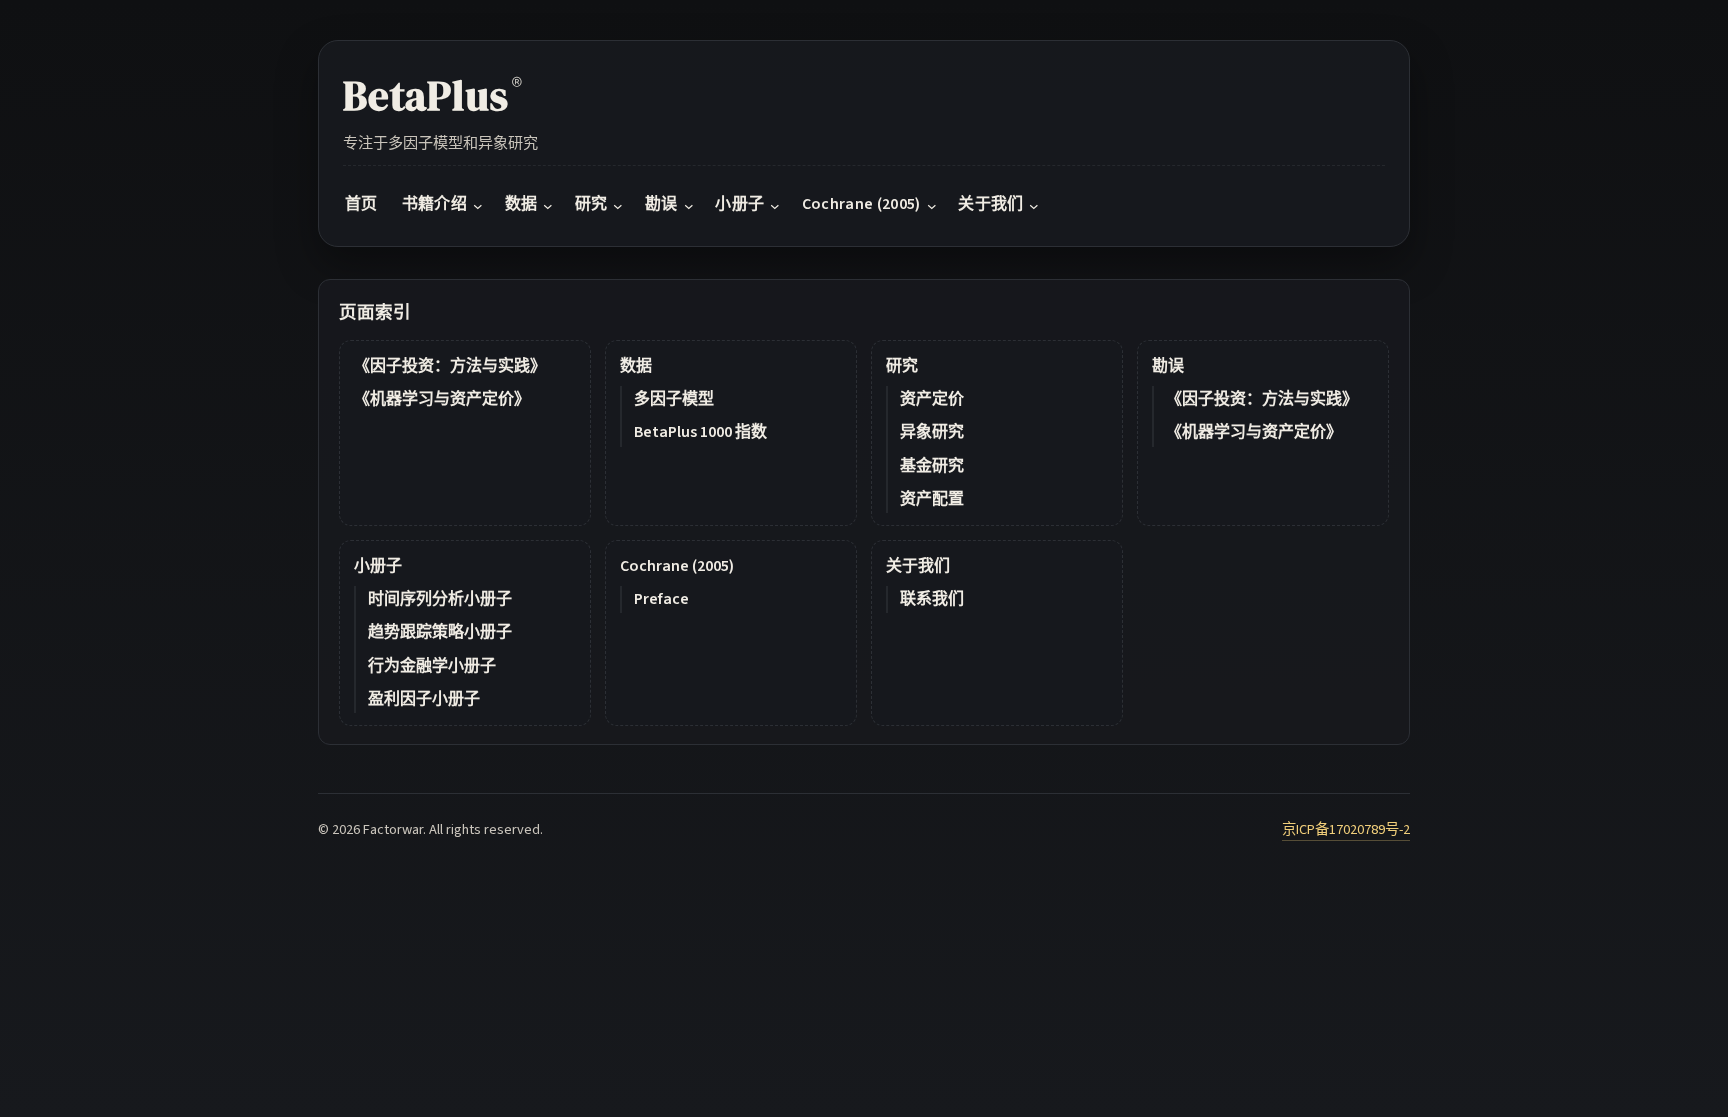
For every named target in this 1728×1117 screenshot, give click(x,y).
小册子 (378, 566)
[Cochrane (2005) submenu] (932, 206)
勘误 (1168, 366)
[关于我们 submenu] (1034, 206)
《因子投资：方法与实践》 (450, 366)
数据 (636, 366)
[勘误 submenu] (689, 206)
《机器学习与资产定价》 (442, 399)
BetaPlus (432, 95)
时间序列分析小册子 (440, 599)
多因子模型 (674, 399)
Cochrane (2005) (677, 566)
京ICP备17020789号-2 (1346, 829)
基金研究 (932, 466)
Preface (661, 599)
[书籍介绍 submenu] (478, 206)
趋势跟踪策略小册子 (440, 632)
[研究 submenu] (618, 206)
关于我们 (918, 566)
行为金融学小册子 (432, 666)
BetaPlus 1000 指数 (700, 432)
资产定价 (932, 399)
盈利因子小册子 (424, 699)
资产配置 (932, 499)
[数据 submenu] (548, 206)
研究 (902, 366)
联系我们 (932, 599)
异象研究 (932, 432)
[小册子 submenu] (775, 206)
